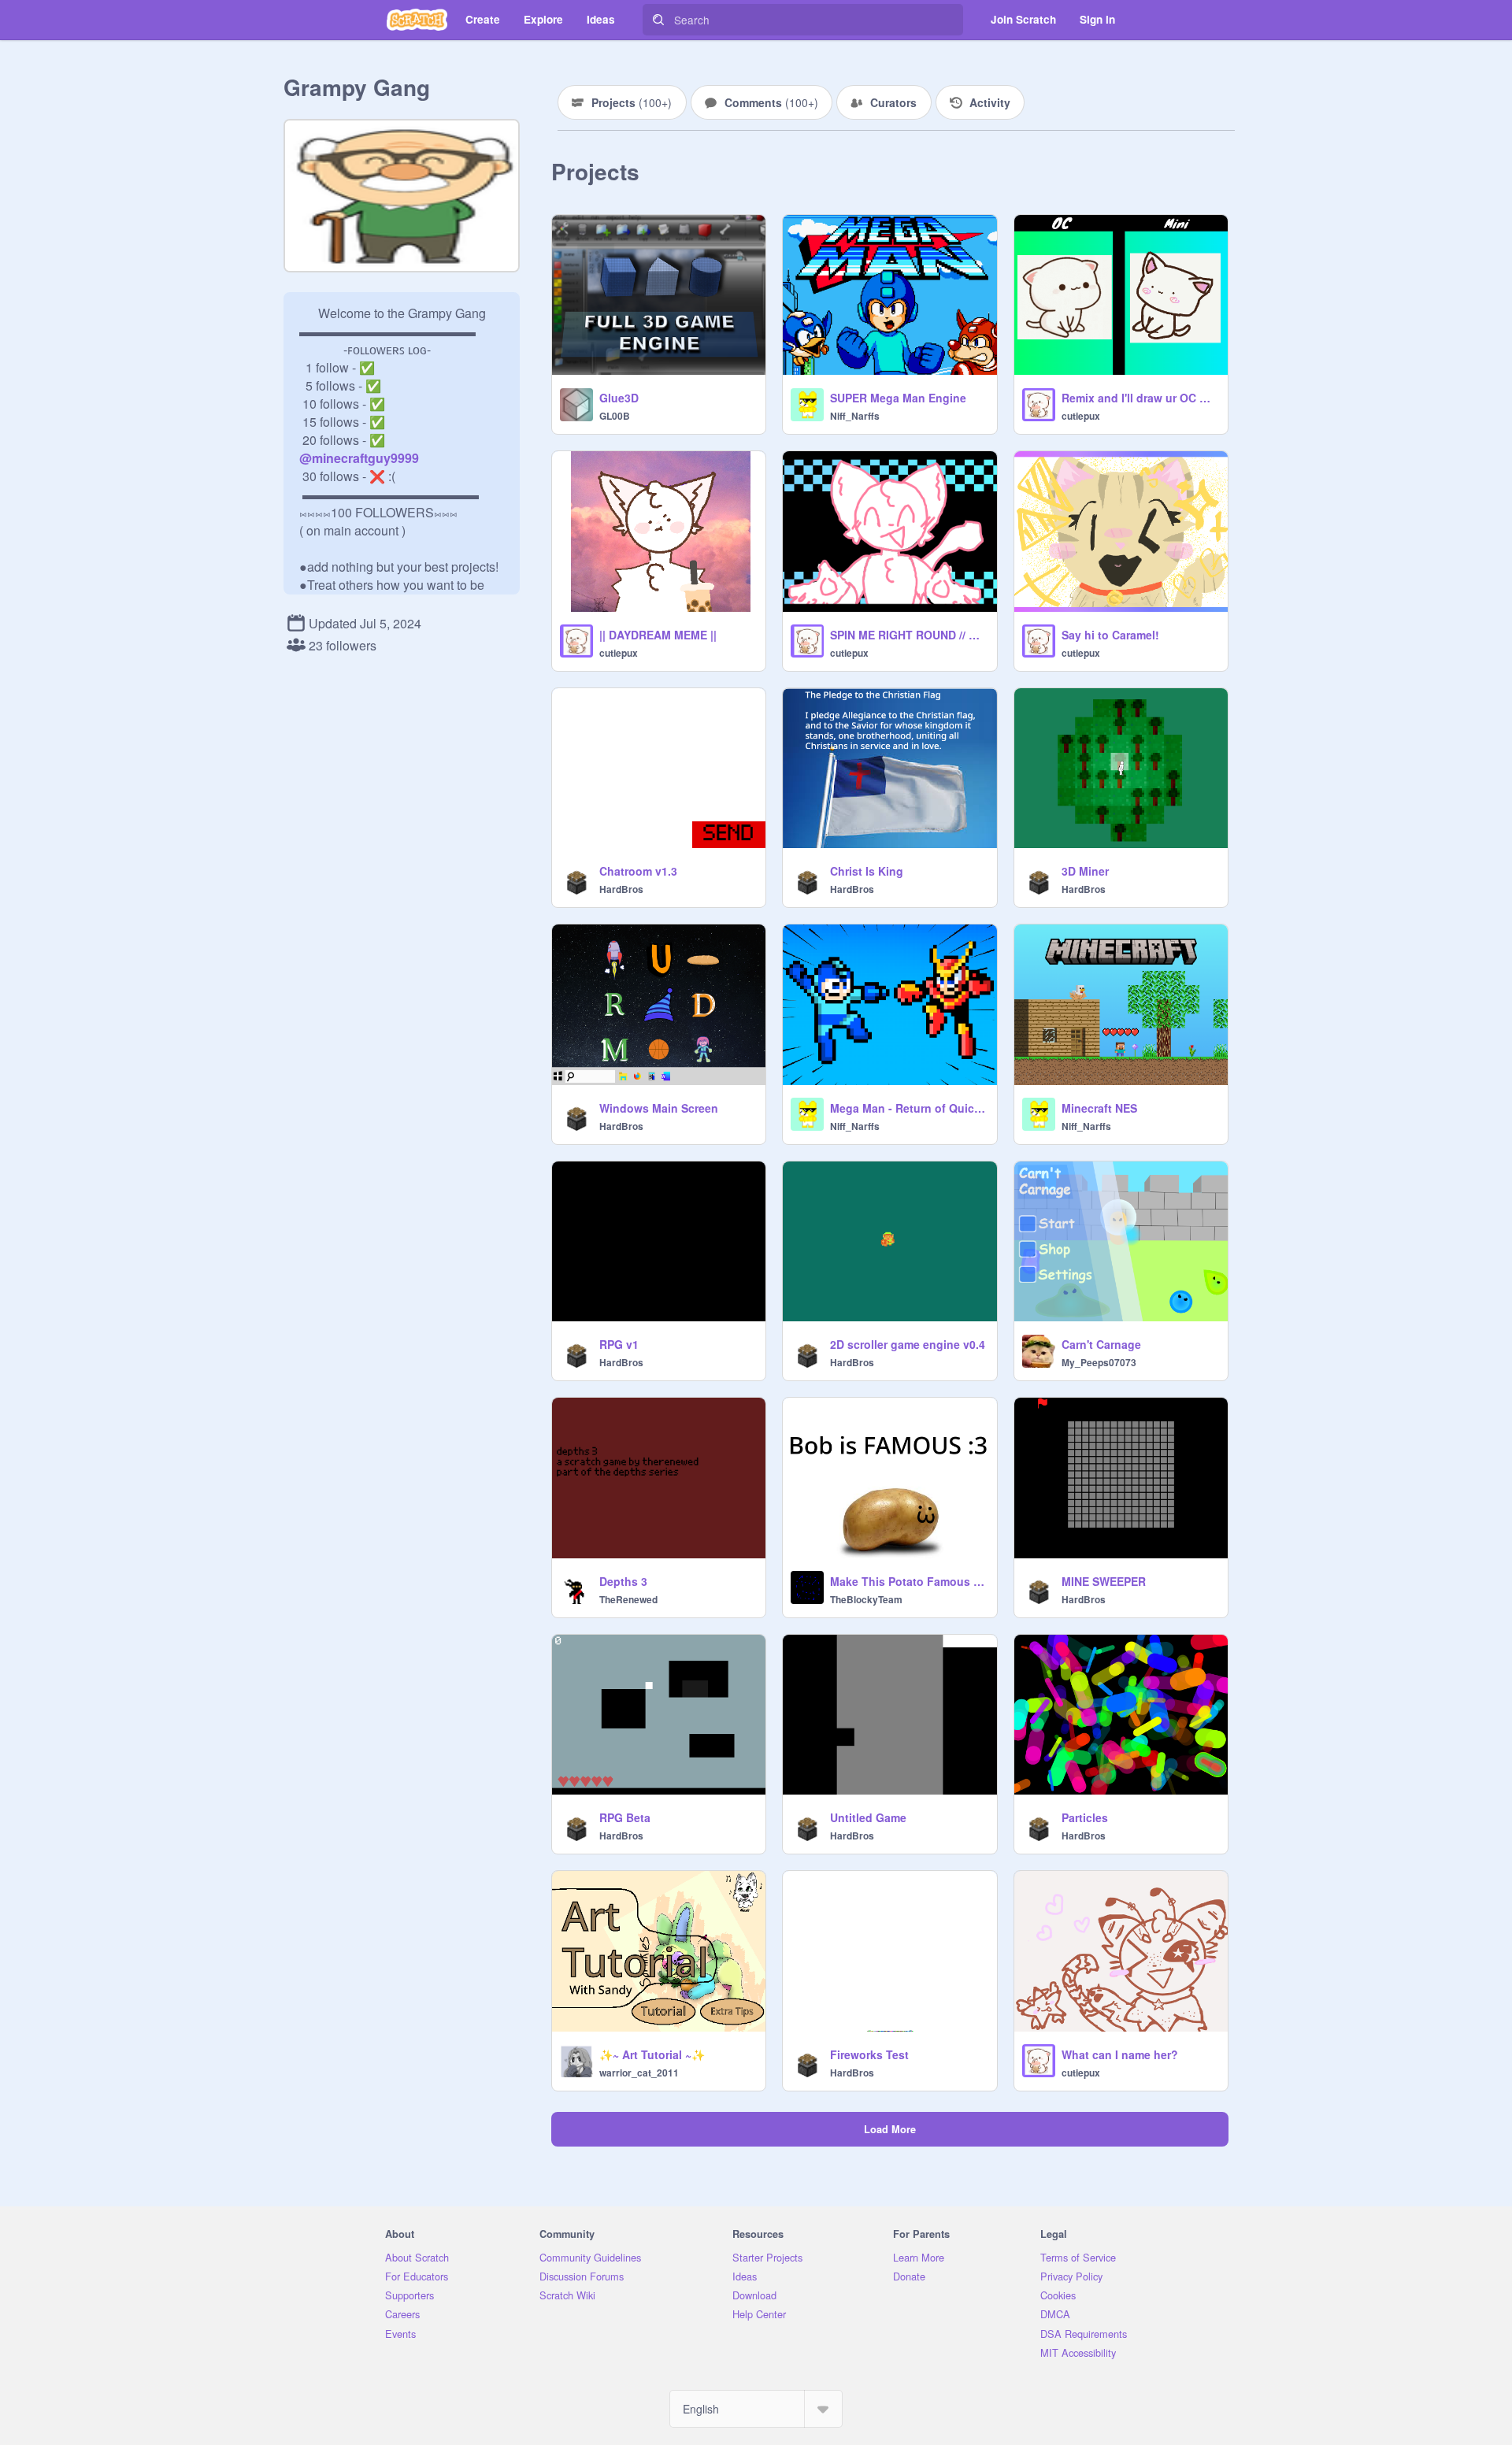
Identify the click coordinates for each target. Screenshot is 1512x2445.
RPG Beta (625, 1817)
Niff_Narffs (855, 416)
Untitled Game (868, 1817)
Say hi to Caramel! (1110, 635)
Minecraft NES (1099, 1108)
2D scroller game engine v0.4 (908, 1344)
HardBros (621, 889)
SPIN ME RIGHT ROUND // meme (908, 635)
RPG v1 (619, 1344)
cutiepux (1081, 416)
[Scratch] (417, 20)
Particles (1085, 1817)
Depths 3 (623, 1581)
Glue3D (619, 398)
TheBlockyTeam (866, 1599)
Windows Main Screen (659, 1108)
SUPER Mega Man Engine (898, 398)
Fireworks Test (869, 2054)
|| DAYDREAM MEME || (658, 635)
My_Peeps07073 (1099, 1362)
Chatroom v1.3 (638, 871)
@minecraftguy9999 (359, 458)
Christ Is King (867, 871)
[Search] (658, 20)
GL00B (615, 416)
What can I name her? (1120, 2054)
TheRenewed (628, 1599)
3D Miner (1085, 871)
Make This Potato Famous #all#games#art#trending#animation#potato (908, 1581)
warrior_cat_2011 (639, 2073)
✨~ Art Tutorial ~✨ (652, 2054)
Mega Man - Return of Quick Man (908, 1108)
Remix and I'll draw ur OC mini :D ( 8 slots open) (1140, 398)
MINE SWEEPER (1104, 1581)
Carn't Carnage (1101, 1344)
